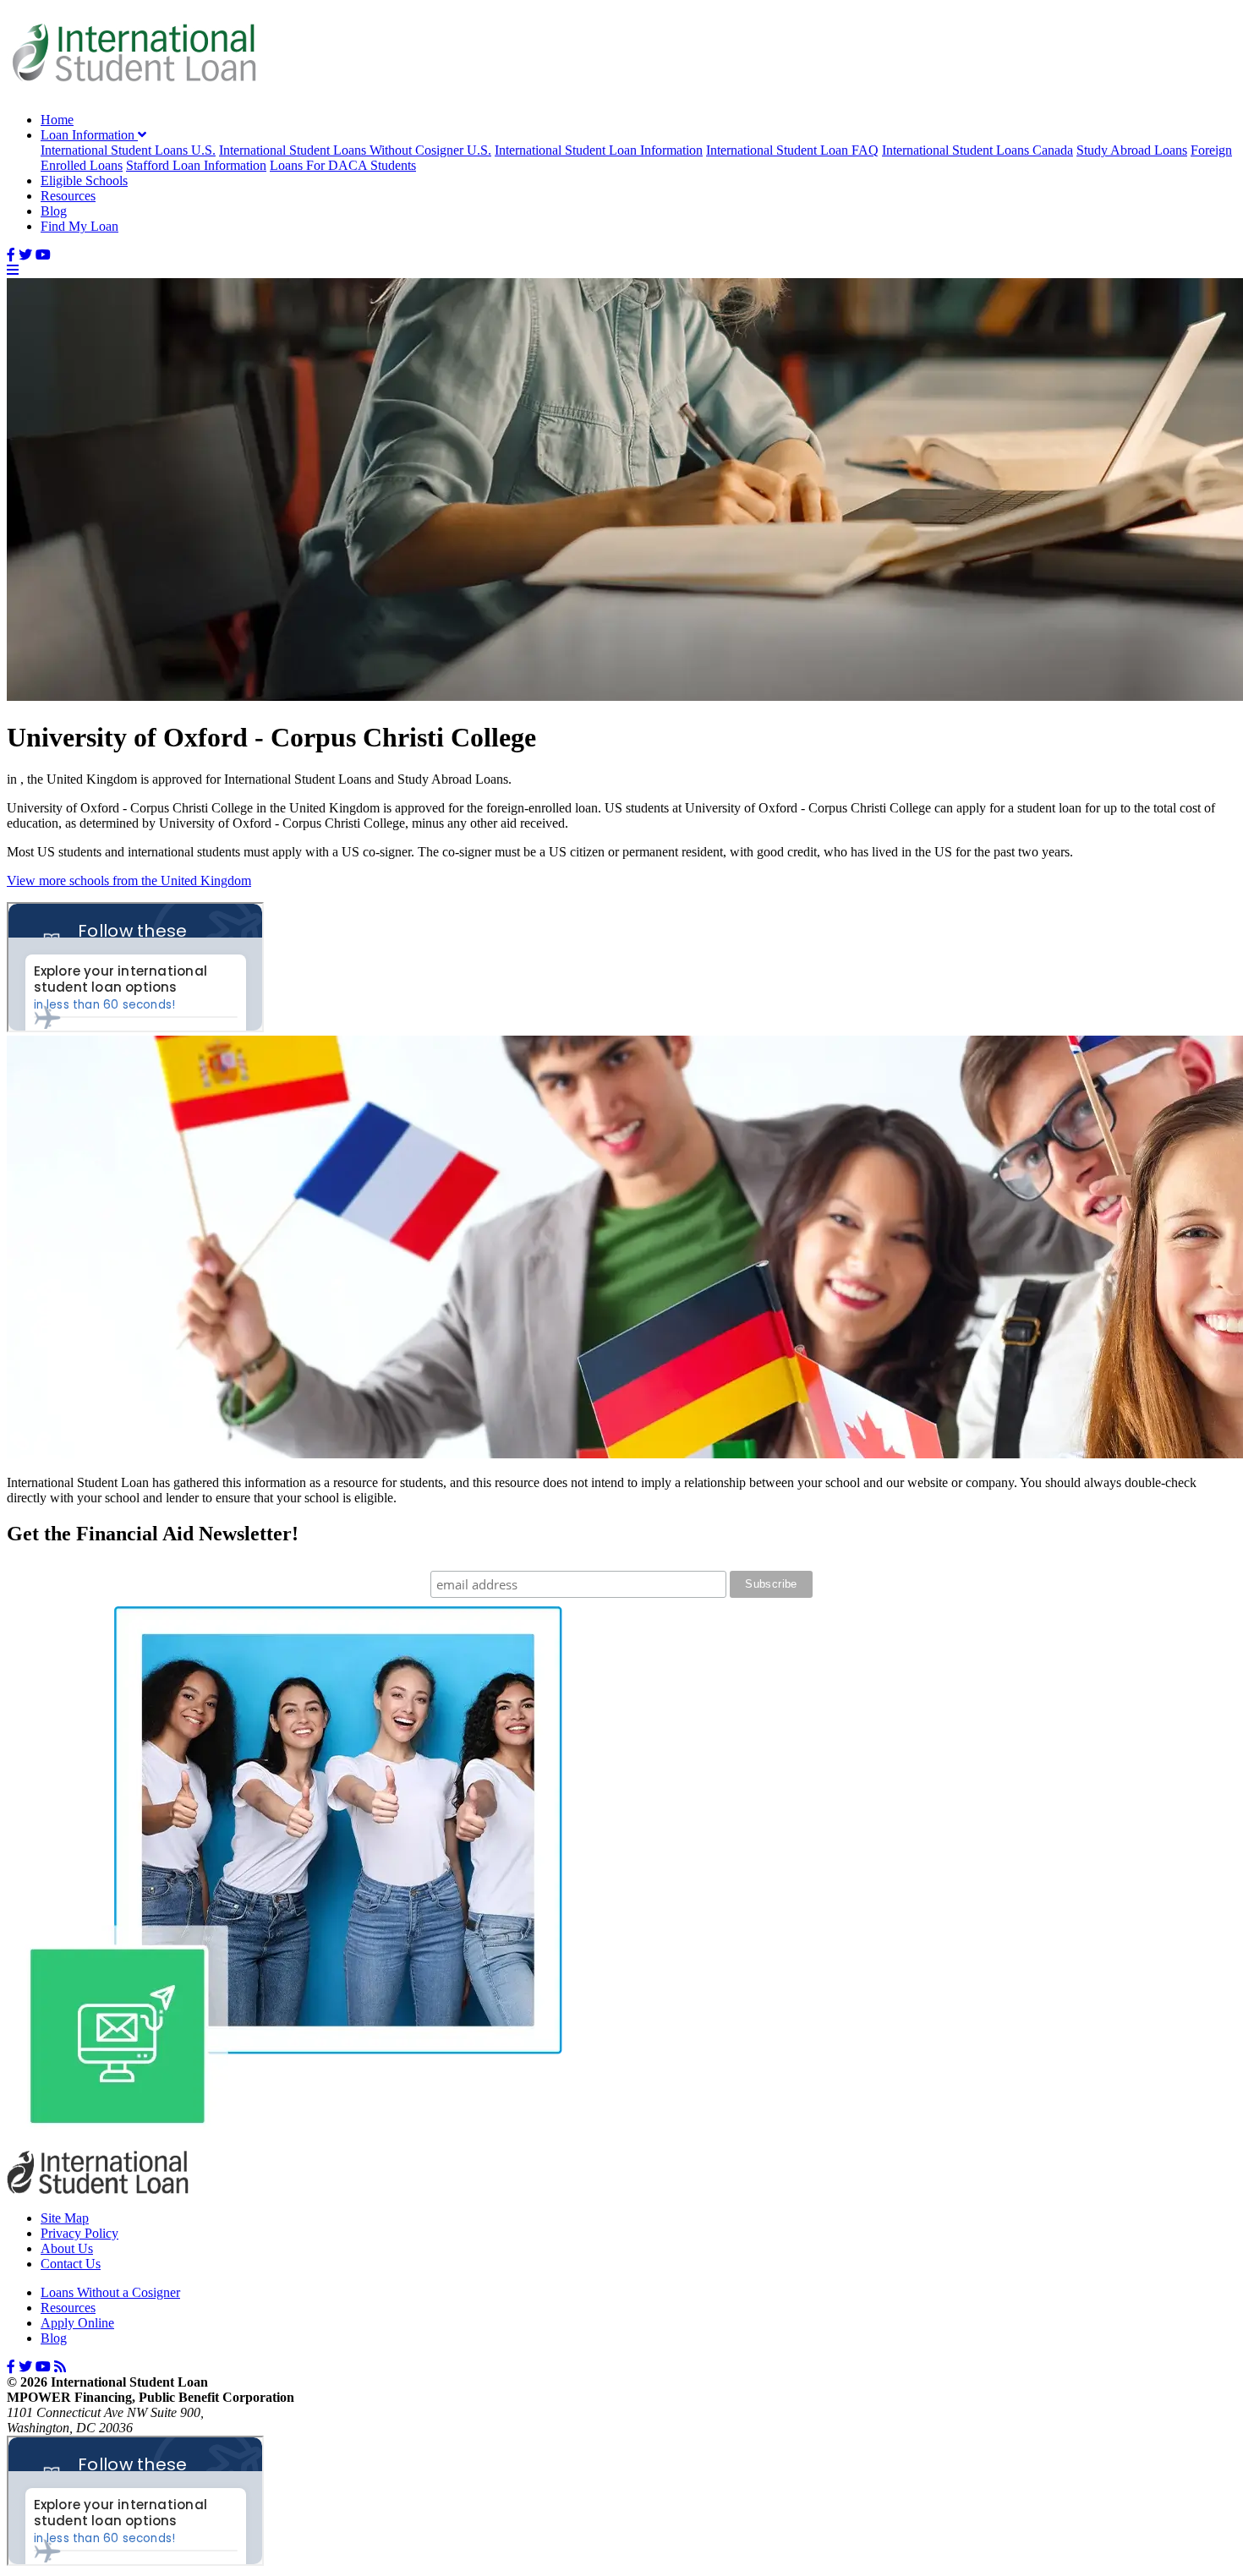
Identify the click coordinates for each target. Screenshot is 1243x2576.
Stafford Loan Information (196, 165)
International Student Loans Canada (977, 150)
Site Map (65, 2218)
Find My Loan (79, 226)
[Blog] (60, 2367)
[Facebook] (11, 255)
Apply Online (77, 2323)
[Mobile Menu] (13, 270)
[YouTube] (43, 255)
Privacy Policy (79, 2233)
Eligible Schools (84, 180)
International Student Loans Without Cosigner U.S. (355, 150)
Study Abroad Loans (1132, 150)
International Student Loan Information (599, 150)
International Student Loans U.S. (128, 150)
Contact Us (71, 2264)
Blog (54, 211)
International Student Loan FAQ (792, 150)
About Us (67, 2248)
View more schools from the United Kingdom (129, 881)
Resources (68, 196)
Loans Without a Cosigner (110, 2292)
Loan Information (89, 135)
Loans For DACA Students (343, 165)
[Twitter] (25, 255)
